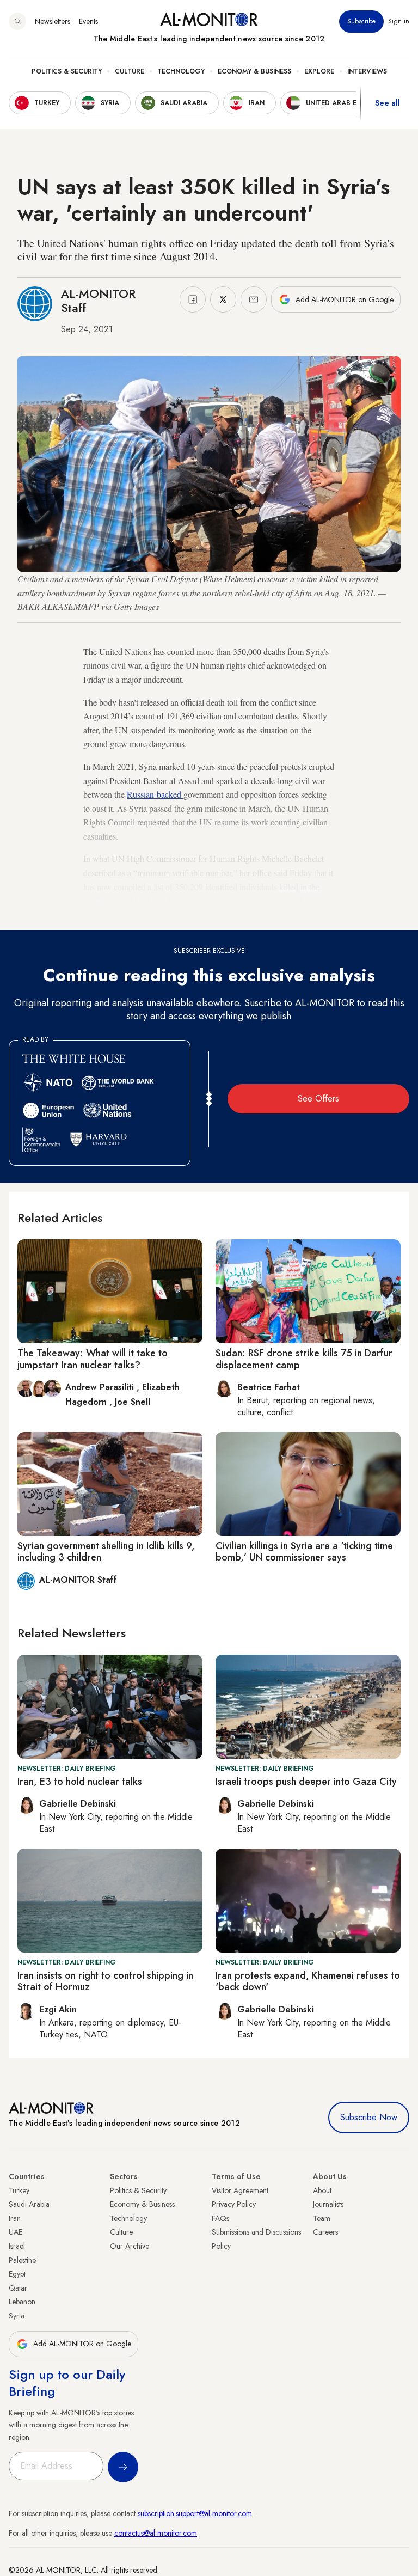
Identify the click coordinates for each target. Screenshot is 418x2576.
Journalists (328, 2204)
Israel (17, 2246)
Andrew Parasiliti (101, 1387)
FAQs (220, 2218)
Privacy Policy (234, 2204)
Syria (17, 2316)
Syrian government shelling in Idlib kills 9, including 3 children (106, 1552)
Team (322, 2218)
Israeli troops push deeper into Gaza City (306, 1782)
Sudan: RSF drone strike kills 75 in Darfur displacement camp (304, 1359)
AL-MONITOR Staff (98, 301)
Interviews (367, 71)
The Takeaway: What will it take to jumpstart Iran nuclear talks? (93, 1359)
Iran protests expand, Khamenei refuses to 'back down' (308, 1981)
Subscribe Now (369, 2117)
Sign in (399, 21)
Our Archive (130, 2246)
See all (388, 103)
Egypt (17, 2274)
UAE (16, 2232)
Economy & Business (254, 71)
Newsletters (53, 21)
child (226, 914)
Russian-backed (155, 794)
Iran (15, 2218)
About (322, 2190)
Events (88, 21)
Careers (325, 2232)
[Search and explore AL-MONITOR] (17, 21)
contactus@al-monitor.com (156, 2533)
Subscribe (361, 21)
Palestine (22, 2260)
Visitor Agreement (240, 2190)
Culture (130, 71)
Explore (319, 71)
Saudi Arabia (29, 2204)
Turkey (19, 2190)
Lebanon (22, 2302)
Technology (181, 71)
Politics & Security (67, 71)
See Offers (318, 1099)
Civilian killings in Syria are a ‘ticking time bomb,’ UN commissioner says (304, 1552)
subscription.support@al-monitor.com (195, 2513)
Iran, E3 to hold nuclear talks (80, 1782)
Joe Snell (133, 1402)
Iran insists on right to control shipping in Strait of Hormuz (105, 1981)
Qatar (18, 2288)
